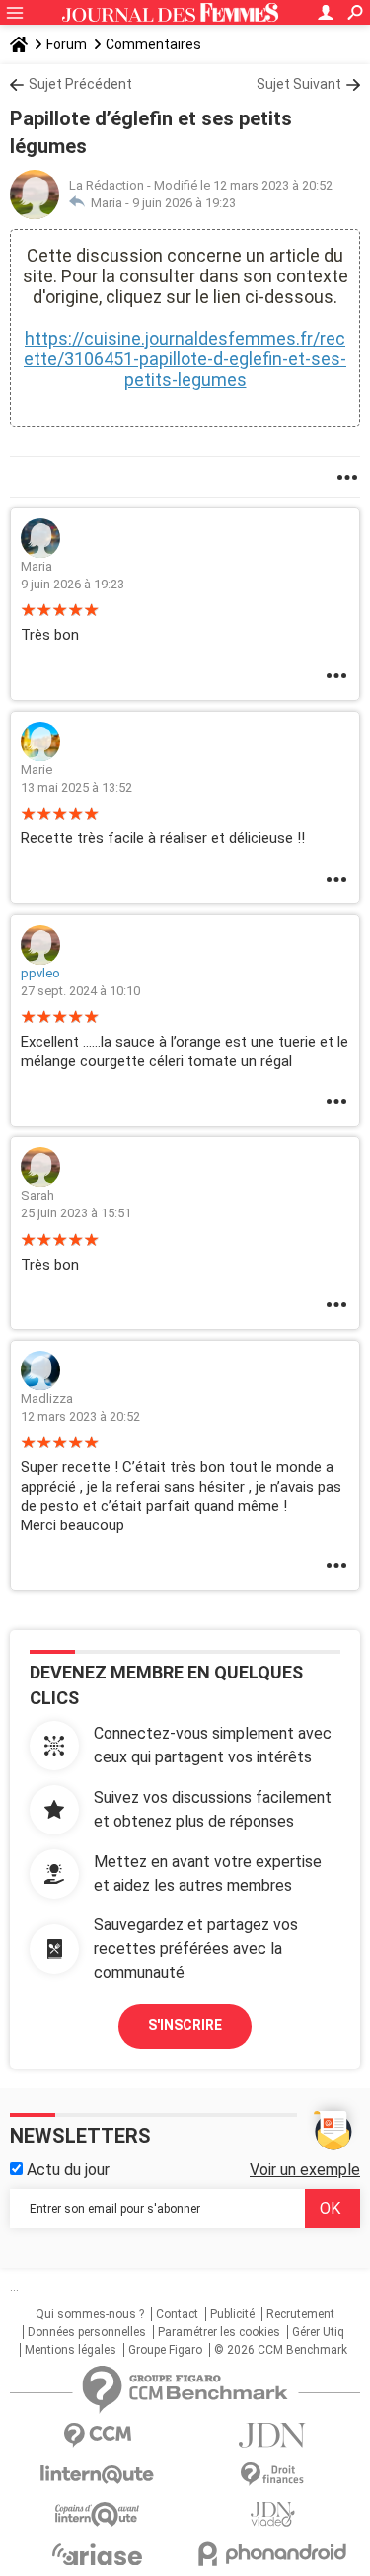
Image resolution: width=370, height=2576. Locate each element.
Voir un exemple (305, 2170)
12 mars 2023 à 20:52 (80, 1416)
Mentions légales (71, 2350)
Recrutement (300, 2314)
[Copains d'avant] (98, 2514)
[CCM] (98, 2435)
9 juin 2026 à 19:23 (184, 203)
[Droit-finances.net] (273, 2475)
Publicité (232, 2314)
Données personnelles (87, 2332)
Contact (177, 2314)
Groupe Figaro (165, 2350)
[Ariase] (98, 2554)
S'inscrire (185, 2025)
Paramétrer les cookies (219, 2332)
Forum (67, 44)
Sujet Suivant (299, 84)
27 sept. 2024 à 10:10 (80, 991)
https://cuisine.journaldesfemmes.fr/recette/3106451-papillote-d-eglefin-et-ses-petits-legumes (185, 359)
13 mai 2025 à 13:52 (76, 787)
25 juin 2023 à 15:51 (76, 1213)
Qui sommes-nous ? (90, 2314)
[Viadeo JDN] (273, 2514)
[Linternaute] (98, 2475)
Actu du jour (66, 2170)
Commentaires (153, 44)
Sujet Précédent (80, 84)
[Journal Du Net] (273, 2435)
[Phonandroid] (273, 2554)
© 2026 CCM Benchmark (281, 2350)
